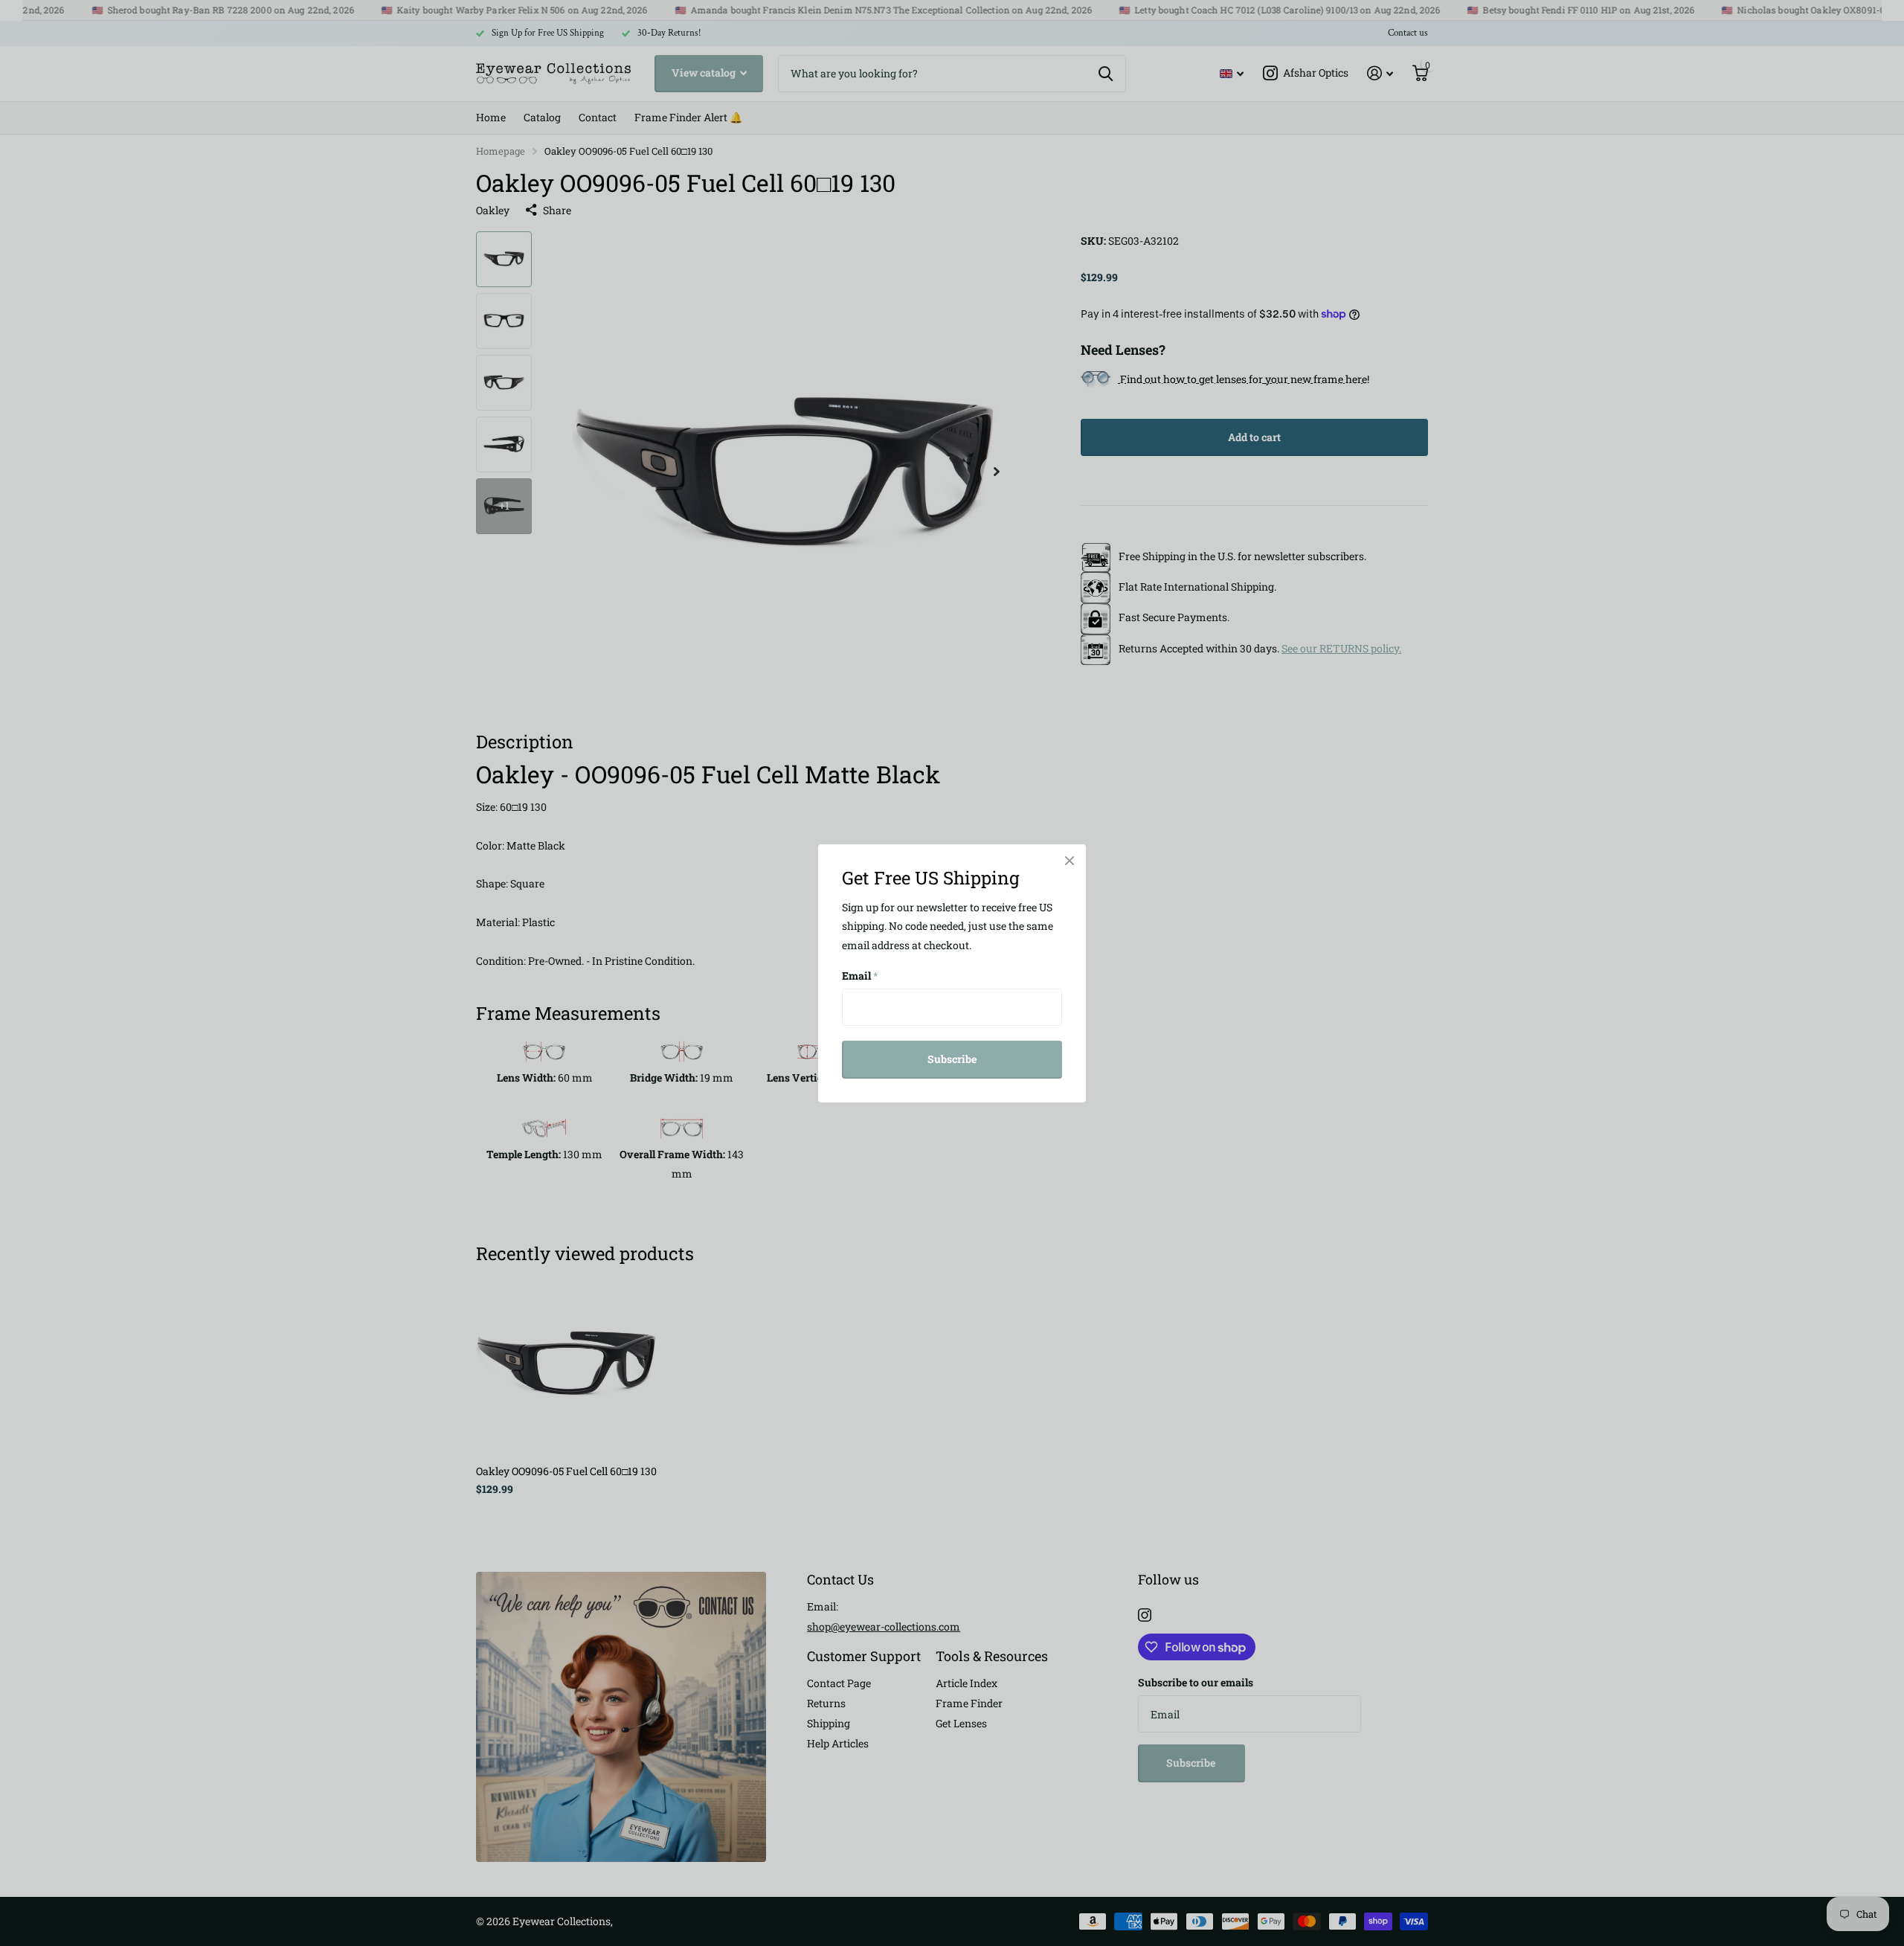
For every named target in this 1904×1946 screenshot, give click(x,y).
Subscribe (952, 1059)
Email (860, 976)
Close (1070, 861)
